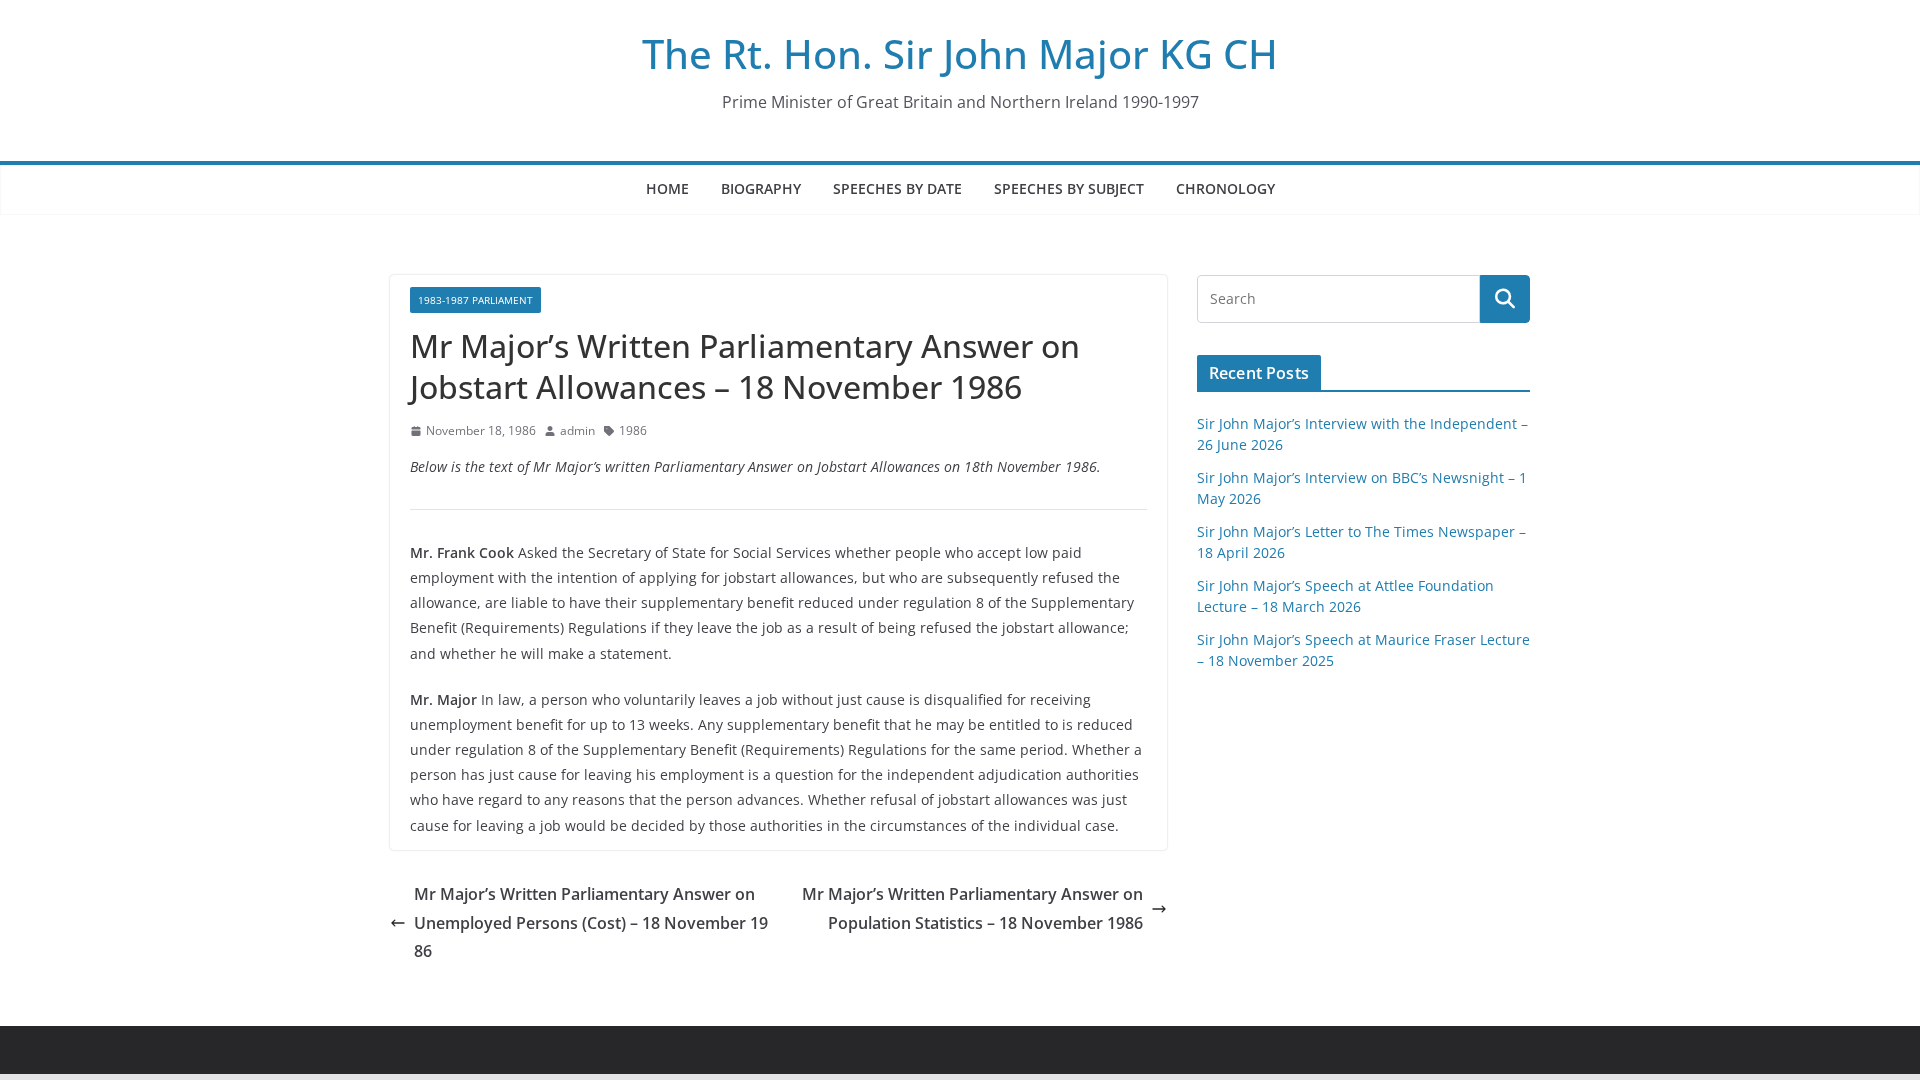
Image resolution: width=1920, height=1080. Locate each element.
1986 (633, 430)
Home (667, 188)
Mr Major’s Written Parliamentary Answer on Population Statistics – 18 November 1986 (972, 908)
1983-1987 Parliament (475, 300)
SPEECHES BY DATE (897, 188)
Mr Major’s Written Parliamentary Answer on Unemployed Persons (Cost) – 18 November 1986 (591, 923)
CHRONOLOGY (1225, 188)
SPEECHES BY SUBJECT (1069, 188)
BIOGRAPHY (761, 188)
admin (577, 430)
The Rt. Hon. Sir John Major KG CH (960, 53)
